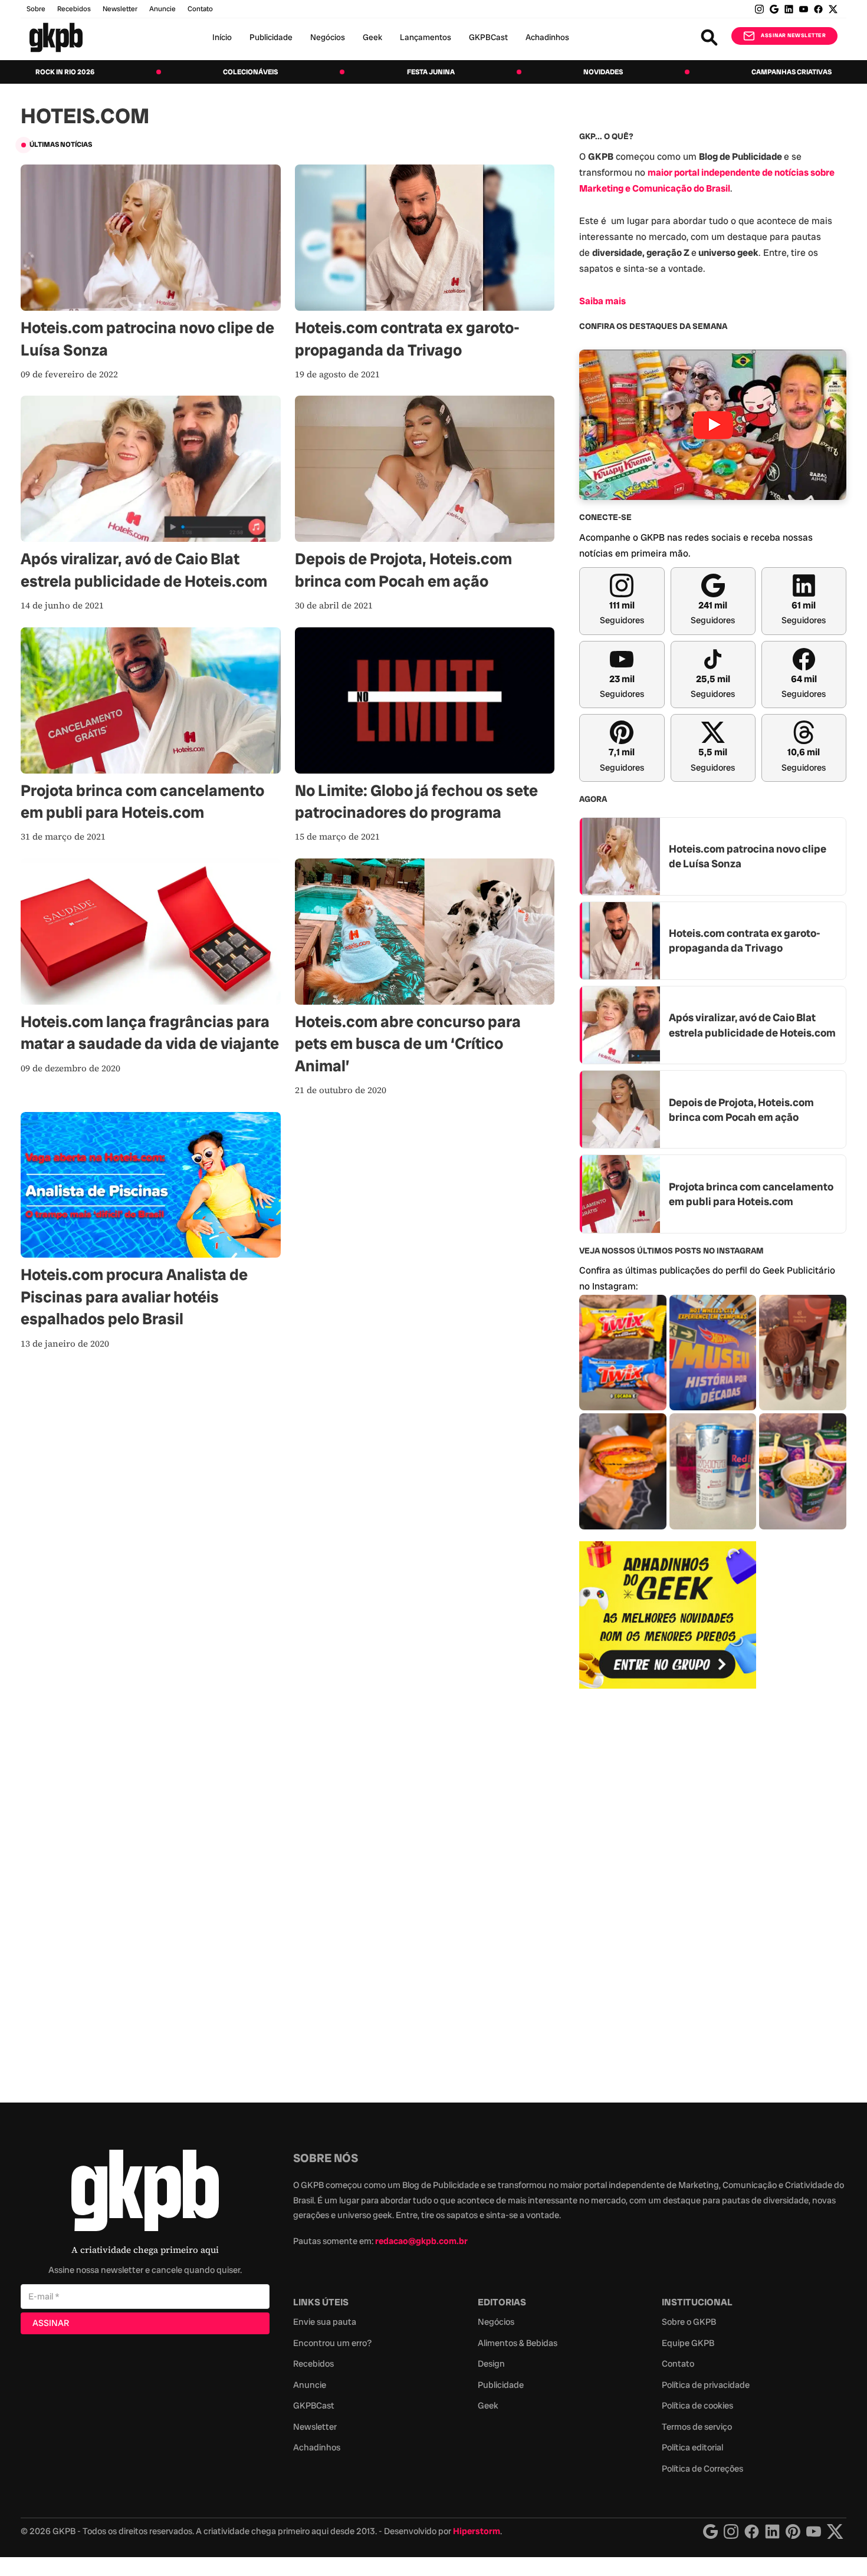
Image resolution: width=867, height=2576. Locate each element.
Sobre (36, 9)
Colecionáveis (250, 72)
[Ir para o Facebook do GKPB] (818, 9)
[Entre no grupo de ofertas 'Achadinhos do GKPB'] (668, 1615)
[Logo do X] (835, 2531)
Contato (678, 2364)
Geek (372, 37)
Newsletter (120, 9)
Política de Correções (702, 2469)
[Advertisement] (668, 1889)
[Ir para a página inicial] (56, 37)
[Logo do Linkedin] (772, 2531)
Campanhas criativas (792, 72)
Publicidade (271, 37)
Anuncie (162, 9)
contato (200, 9)
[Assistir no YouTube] (713, 425)
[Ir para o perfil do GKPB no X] (833, 9)
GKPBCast (488, 37)
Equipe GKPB (688, 2343)
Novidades (603, 72)
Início (222, 37)
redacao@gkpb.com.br (421, 2241)
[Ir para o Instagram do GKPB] (759, 9)
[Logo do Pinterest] (793, 2531)
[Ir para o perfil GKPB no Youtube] (804, 9)
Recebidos (74, 9)
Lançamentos (426, 37)
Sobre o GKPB (689, 2322)
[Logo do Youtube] (814, 2531)
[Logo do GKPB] (145, 2193)
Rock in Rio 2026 (65, 72)
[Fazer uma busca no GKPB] (709, 37)
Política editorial (692, 2447)
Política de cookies (697, 2406)
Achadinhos (547, 37)
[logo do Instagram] (710, 2531)
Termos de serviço (697, 2427)
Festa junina (431, 72)
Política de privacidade (706, 2385)
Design (491, 2364)
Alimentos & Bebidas (518, 2343)
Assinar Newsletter (793, 35)
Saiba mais (602, 301)
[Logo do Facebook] (752, 2531)
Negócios (328, 37)
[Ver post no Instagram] (623, 1353)
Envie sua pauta (325, 2322)
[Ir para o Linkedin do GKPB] (789, 9)
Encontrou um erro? (332, 2343)
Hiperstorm (477, 2531)
